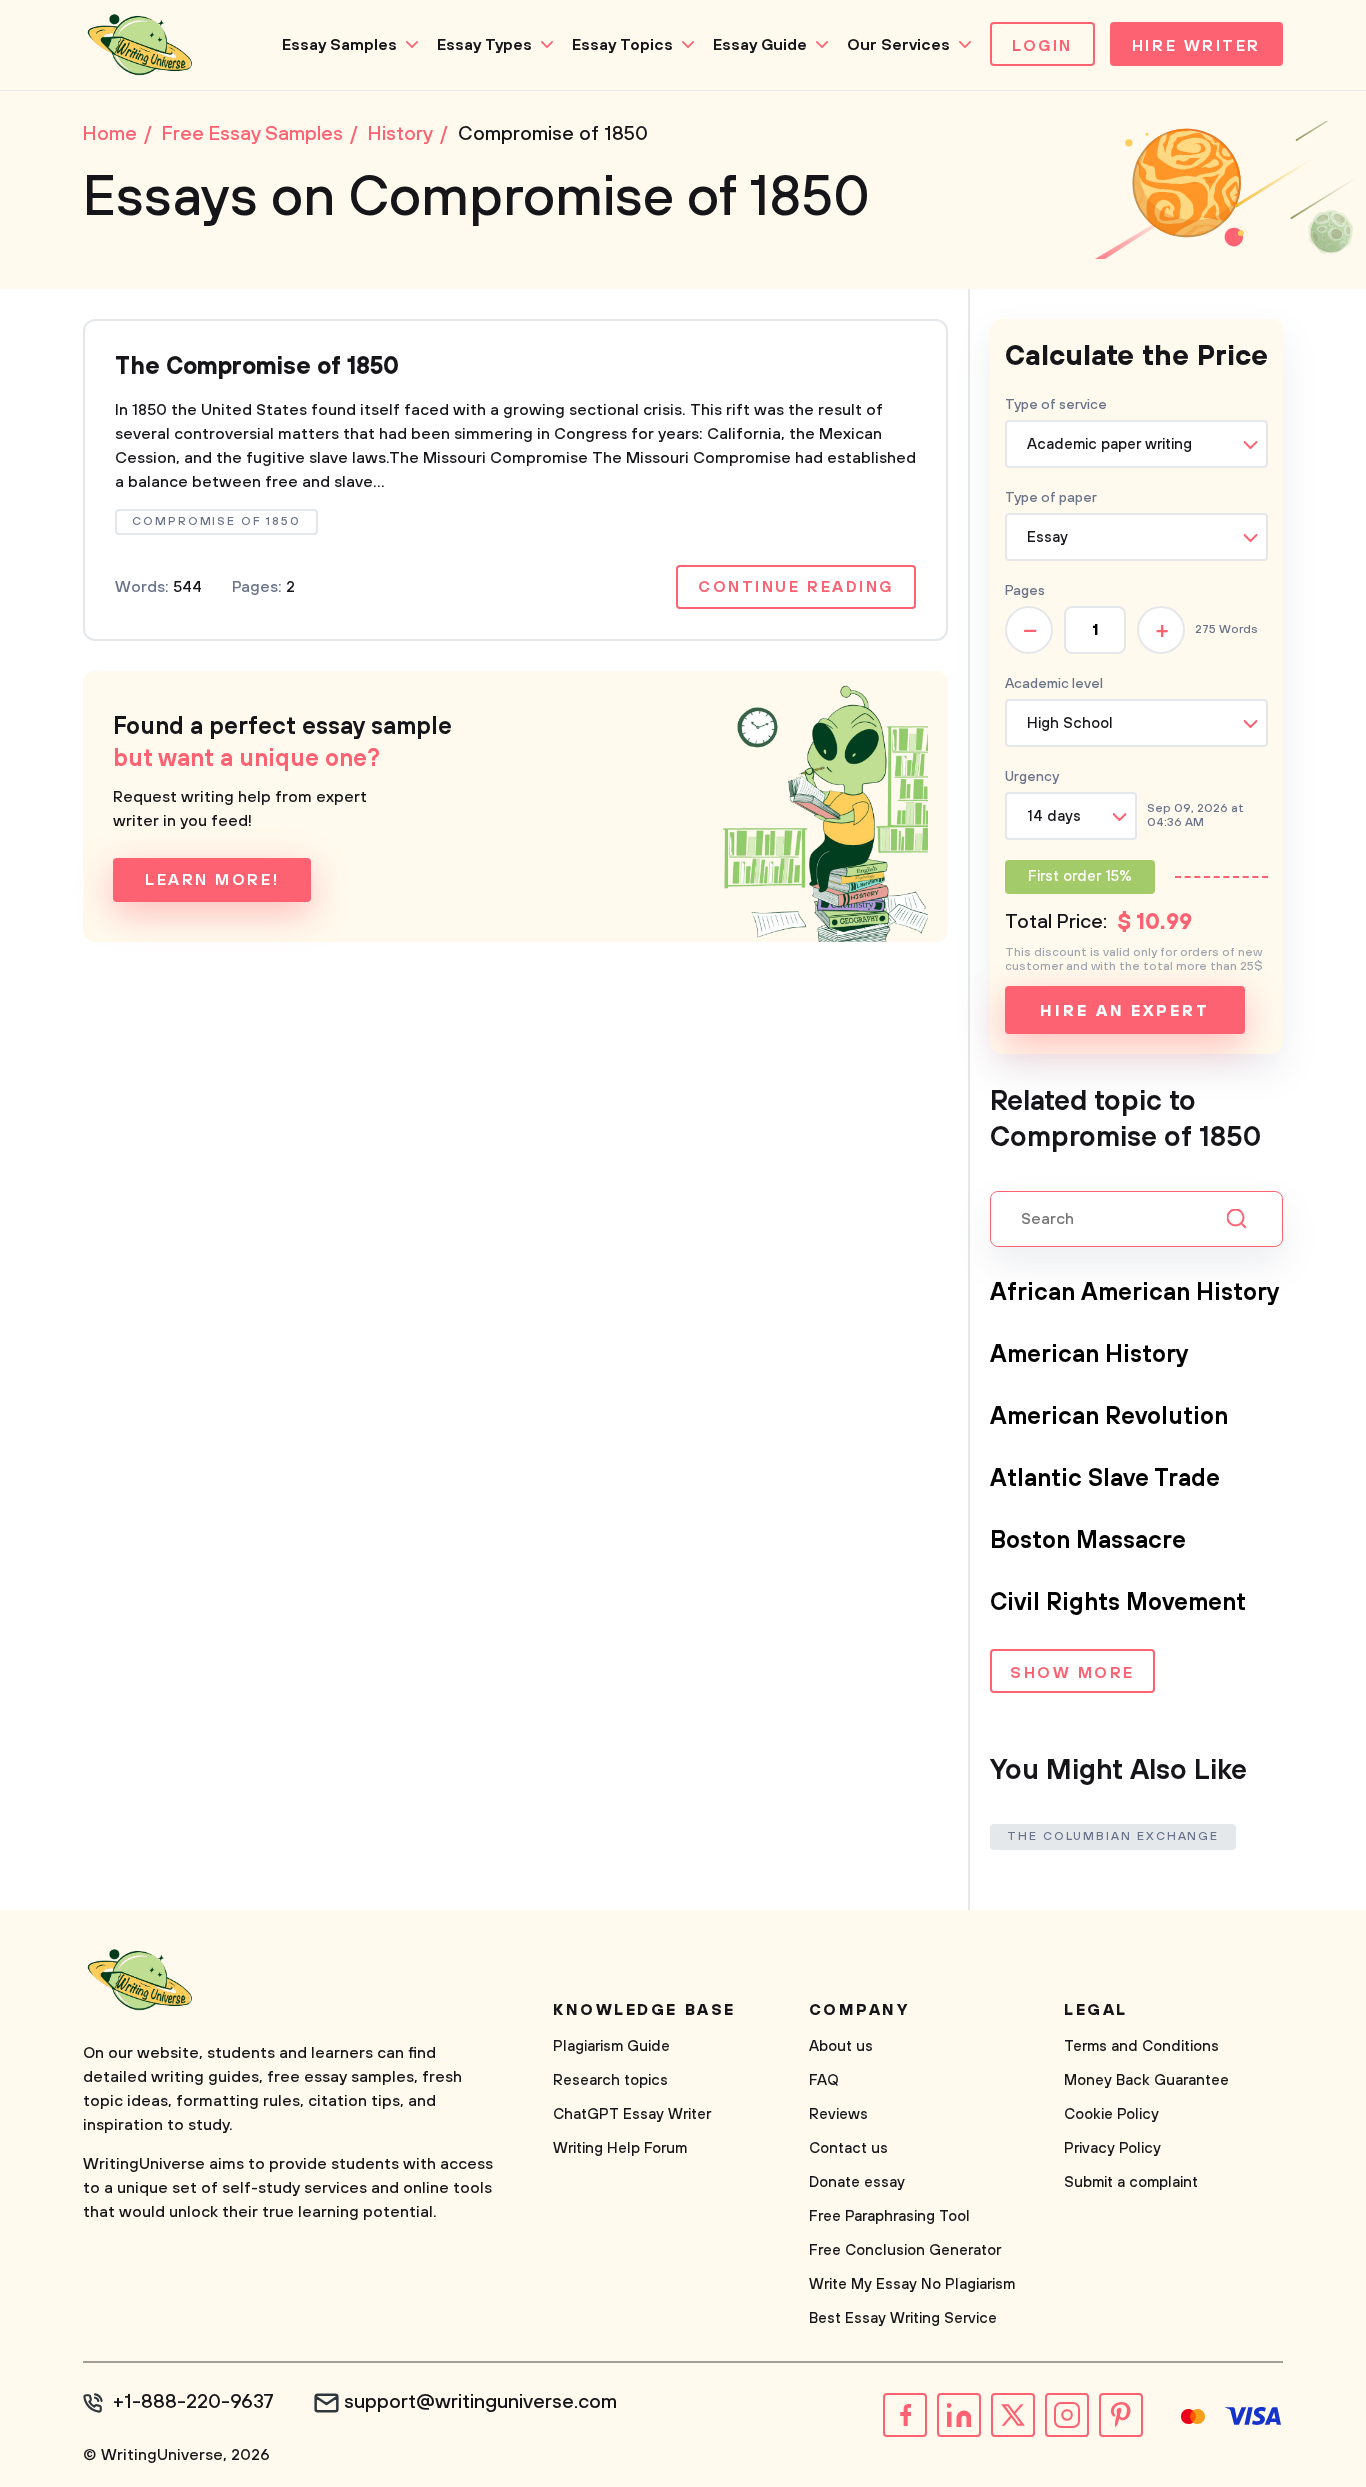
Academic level (1054, 684)
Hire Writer (1196, 46)
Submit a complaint (1131, 2182)
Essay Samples (339, 45)
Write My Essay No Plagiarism (912, 2284)
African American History (1135, 1293)
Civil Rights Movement (1118, 1603)
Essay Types (484, 45)
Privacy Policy (1112, 2148)
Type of (1051, 498)
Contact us (848, 2148)
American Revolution (1109, 1417)
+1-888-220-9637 (193, 2403)
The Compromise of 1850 (257, 367)
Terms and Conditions (1141, 2046)
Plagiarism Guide (611, 2046)
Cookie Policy (1111, 2114)
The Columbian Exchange (1113, 1836)
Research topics (610, 2080)
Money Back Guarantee (1146, 2080)
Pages (1025, 591)
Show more (1072, 1673)
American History (1089, 1355)
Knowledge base (644, 2010)
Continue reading (796, 587)
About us (841, 2046)
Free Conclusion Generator (905, 2250)
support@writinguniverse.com (480, 2403)
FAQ (824, 2080)
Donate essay (857, 2182)
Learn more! (212, 880)
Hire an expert (1124, 1011)
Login (1042, 46)
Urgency (1032, 777)
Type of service (1056, 405)
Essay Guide (760, 45)
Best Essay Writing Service (903, 2318)
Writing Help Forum (620, 2148)
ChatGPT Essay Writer (632, 2114)
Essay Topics (622, 45)
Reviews (838, 2114)
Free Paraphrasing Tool (889, 2216)
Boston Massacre (1088, 1541)
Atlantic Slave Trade (1105, 1479)
